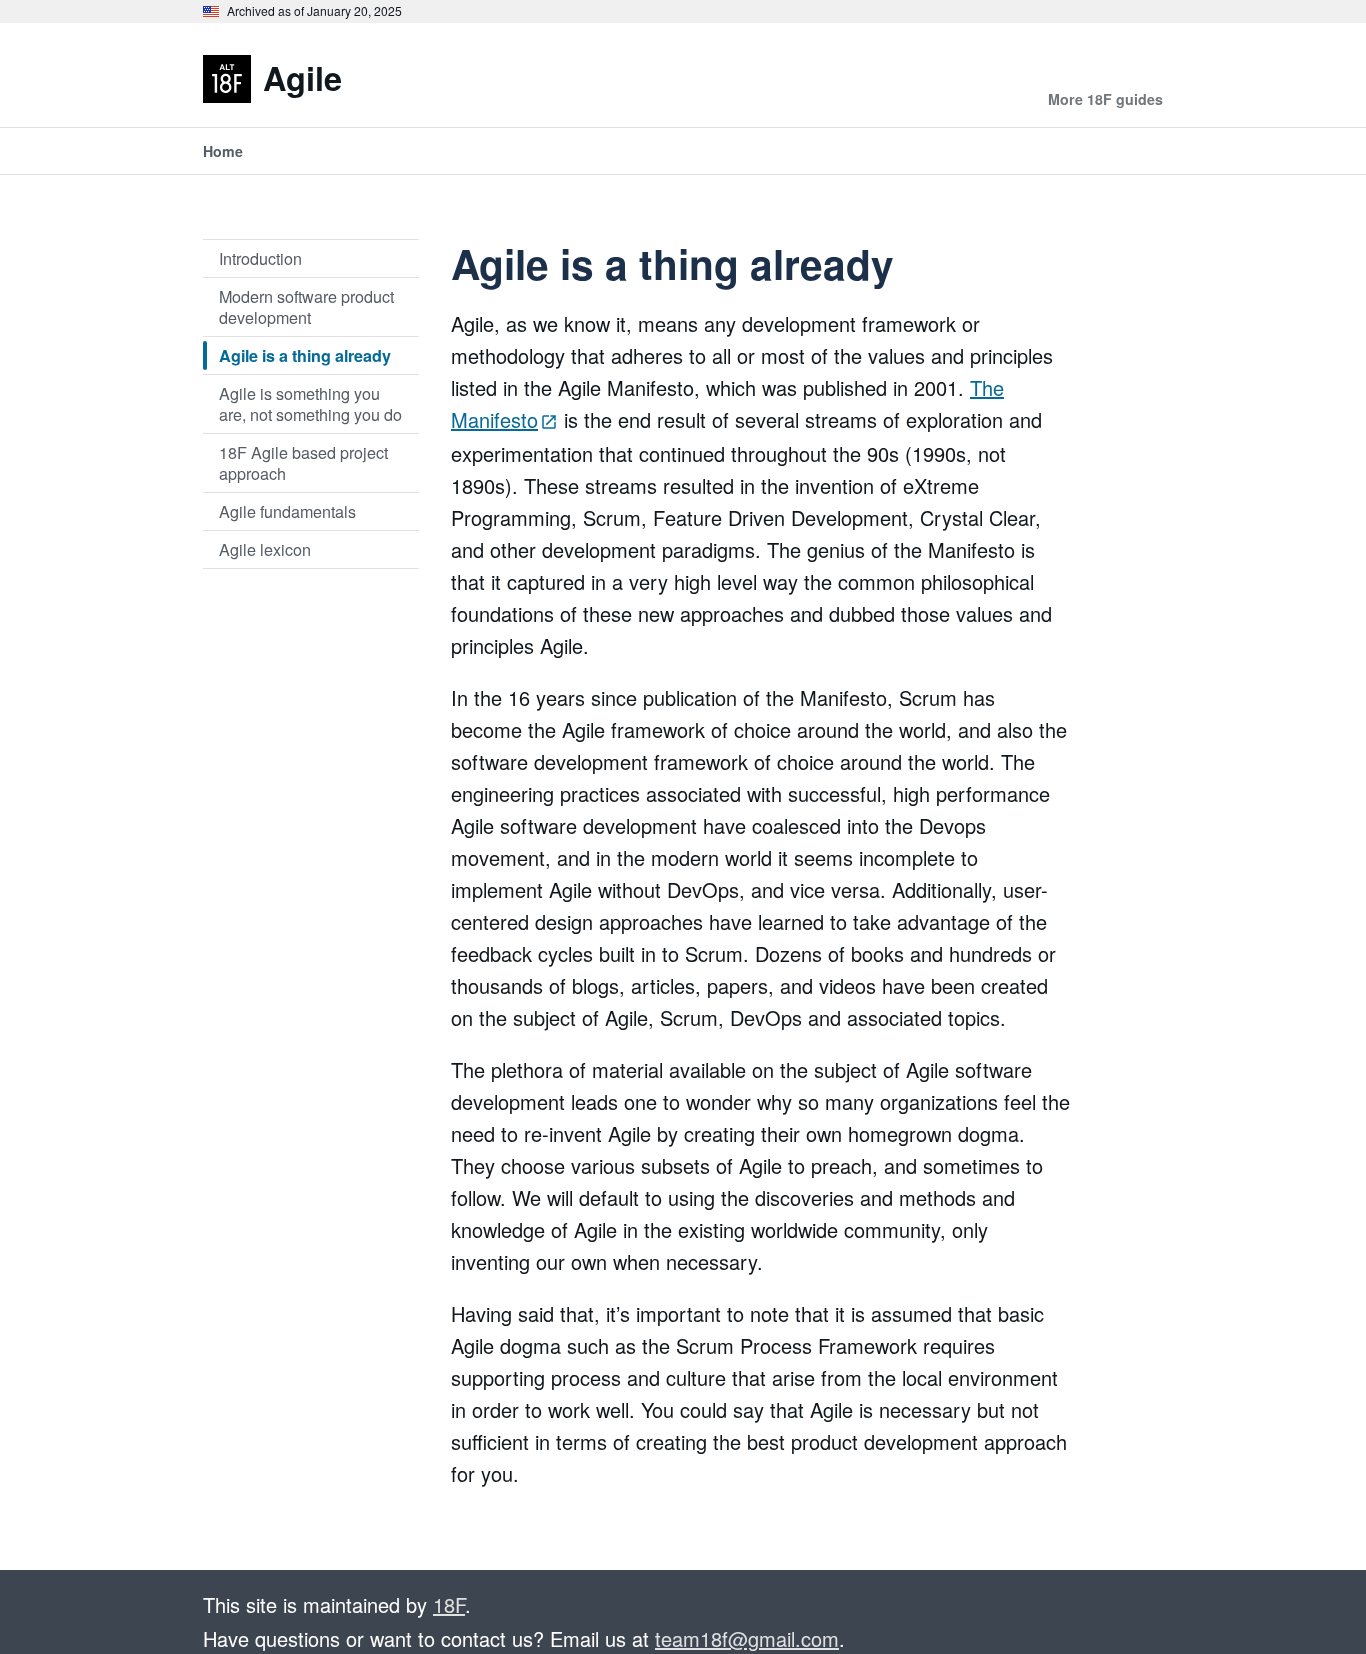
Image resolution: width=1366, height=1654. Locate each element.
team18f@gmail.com (747, 1638)
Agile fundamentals (287, 511)
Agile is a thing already (305, 355)
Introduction (260, 258)
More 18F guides (1105, 99)
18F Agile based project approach (303, 462)
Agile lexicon (265, 549)
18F (449, 1604)
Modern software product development (306, 306)
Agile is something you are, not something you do (310, 403)
